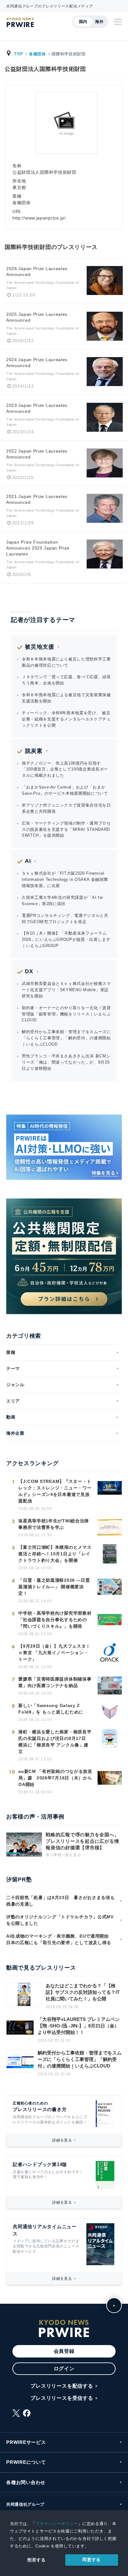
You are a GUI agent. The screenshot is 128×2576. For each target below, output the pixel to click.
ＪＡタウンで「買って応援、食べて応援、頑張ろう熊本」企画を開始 (66, 680)
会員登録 (64, 2351)
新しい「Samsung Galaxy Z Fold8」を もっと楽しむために (51, 1709)
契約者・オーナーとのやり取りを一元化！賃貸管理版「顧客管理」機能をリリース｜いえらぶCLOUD (66, 1014)
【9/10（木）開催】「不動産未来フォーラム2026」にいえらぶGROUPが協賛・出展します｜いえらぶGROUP (66, 939)
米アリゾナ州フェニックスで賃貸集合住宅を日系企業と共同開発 (66, 808)
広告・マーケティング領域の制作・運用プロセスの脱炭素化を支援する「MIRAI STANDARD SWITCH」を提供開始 (66, 829)
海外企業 (15, 1433)
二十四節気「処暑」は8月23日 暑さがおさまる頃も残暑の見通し (61, 1901)
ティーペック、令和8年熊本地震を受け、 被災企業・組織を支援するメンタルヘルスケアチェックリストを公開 (66, 719)
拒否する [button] (37, 2560)
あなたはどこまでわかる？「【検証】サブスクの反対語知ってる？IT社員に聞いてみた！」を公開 (83, 1992)
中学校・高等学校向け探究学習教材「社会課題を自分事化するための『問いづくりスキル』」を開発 (55, 1620)
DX (29, 971)
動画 (11, 1417)
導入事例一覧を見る (63, 1855)
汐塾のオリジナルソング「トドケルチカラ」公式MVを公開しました (60, 1920)
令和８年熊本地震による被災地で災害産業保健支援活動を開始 (66, 698)
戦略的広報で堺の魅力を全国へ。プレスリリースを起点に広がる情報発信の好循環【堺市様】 (82, 1841)
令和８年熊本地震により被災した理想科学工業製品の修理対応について (66, 662)
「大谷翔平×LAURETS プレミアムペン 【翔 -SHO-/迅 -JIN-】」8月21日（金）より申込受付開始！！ (79, 2026)
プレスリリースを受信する (62, 2398)
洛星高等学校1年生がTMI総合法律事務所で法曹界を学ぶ (54, 1524)
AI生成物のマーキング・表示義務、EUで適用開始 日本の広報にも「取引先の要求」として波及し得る (60, 1939)
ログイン (64, 2369)
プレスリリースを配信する (62, 2386)
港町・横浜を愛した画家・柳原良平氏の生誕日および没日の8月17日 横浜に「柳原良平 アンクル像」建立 (55, 1742)
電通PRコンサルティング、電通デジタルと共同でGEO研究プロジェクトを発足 (65, 919)
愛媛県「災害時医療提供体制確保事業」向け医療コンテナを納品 (55, 1682)
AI (28, 861)
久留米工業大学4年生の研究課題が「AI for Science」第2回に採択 (62, 901)
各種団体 (37, 54)
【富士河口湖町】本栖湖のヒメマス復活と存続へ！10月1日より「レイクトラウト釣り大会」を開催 (55, 1554)
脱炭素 (34, 751)
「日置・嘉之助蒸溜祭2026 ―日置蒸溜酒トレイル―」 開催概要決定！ (54, 1587)
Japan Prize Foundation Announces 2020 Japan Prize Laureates (38, 548)
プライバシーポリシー (57, 2524)
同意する (91, 2560)
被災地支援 (40, 647)
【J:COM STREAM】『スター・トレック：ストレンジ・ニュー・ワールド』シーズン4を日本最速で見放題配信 (55, 1491)
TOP (18, 54)
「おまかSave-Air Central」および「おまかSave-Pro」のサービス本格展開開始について (65, 790)
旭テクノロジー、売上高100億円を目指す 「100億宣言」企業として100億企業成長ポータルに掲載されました (65, 769)
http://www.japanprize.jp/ (39, 218)
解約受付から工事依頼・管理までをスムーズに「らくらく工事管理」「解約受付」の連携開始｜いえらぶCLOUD (66, 1038)
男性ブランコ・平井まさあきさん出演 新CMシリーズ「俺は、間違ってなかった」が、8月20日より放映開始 (66, 1062)
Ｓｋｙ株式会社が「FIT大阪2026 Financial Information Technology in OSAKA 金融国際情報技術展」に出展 (65, 879)
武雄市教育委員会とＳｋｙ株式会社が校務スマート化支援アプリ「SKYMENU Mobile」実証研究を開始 (66, 990)
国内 (83, 22)
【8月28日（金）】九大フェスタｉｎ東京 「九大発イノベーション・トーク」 (54, 1653)
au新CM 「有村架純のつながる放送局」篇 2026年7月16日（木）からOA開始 (55, 1778)
